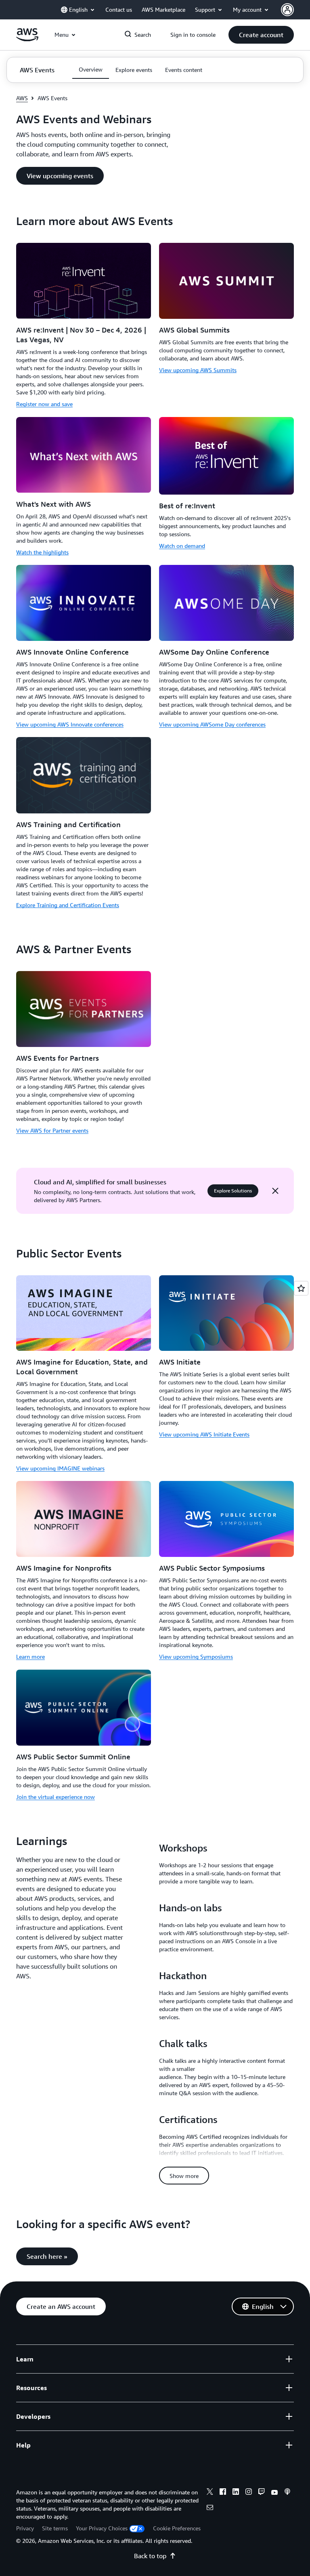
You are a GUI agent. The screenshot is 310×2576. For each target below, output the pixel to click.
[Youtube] (274, 2493)
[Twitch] (262, 2493)
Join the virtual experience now (56, 1797)
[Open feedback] (301, 1288)
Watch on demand (182, 546)
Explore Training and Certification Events (68, 905)
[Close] (275, 1191)
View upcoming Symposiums (196, 1657)
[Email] (210, 2509)
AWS (22, 98)
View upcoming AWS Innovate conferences (70, 724)
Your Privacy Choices (102, 2528)
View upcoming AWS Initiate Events (204, 1434)
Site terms (55, 2528)
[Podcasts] (287, 2493)
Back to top (150, 2556)
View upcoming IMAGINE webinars (60, 1468)
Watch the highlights (42, 552)
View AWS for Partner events (52, 1130)
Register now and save (44, 404)
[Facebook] (223, 2493)
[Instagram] (249, 2493)
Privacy (25, 2528)
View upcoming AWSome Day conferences (212, 724)
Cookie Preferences (177, 2528)
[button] (261, 35)
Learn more (30, 1657)
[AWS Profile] (287, 10)
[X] (210, 2493)
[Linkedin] (236, 2493)
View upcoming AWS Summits (198, 370)
